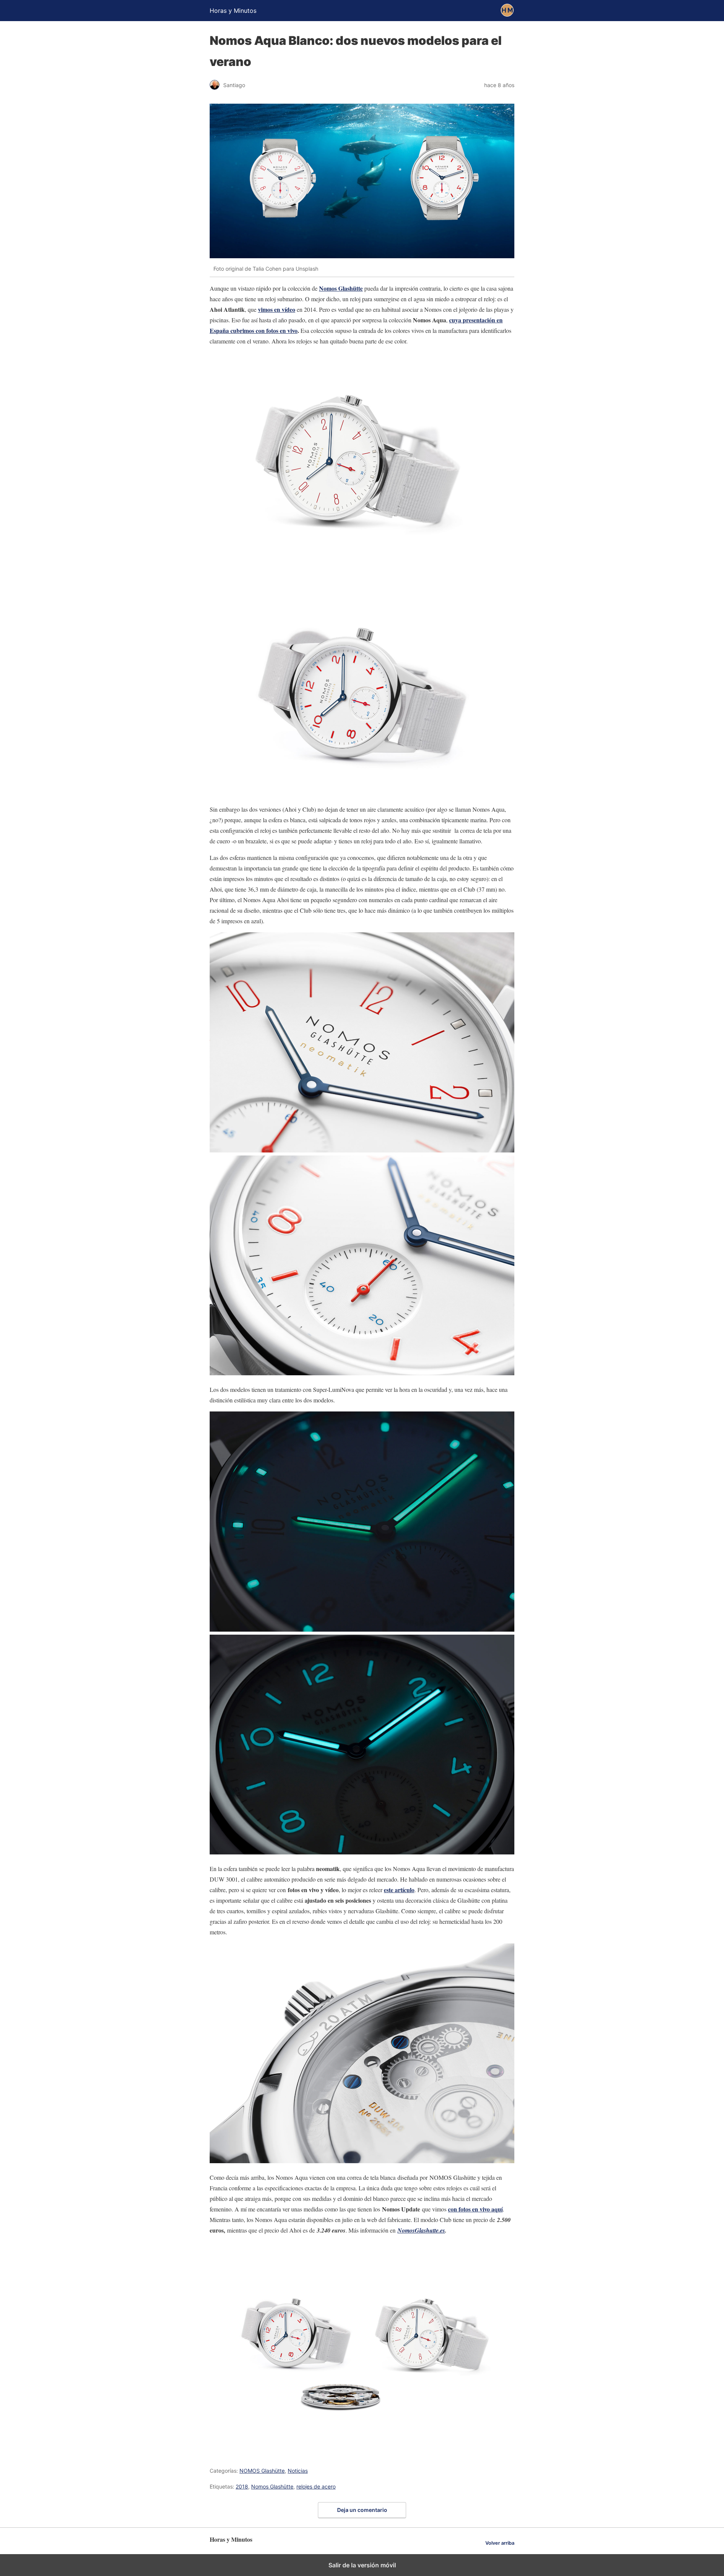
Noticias (298, 2471)
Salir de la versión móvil (362, 2565)
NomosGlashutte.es (421, 2230)
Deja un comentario (362, 2510)
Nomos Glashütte (272, 2486)
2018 (242, 2486)
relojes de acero (316, 2486)
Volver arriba (500, 2543)
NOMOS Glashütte (262, 2471)
